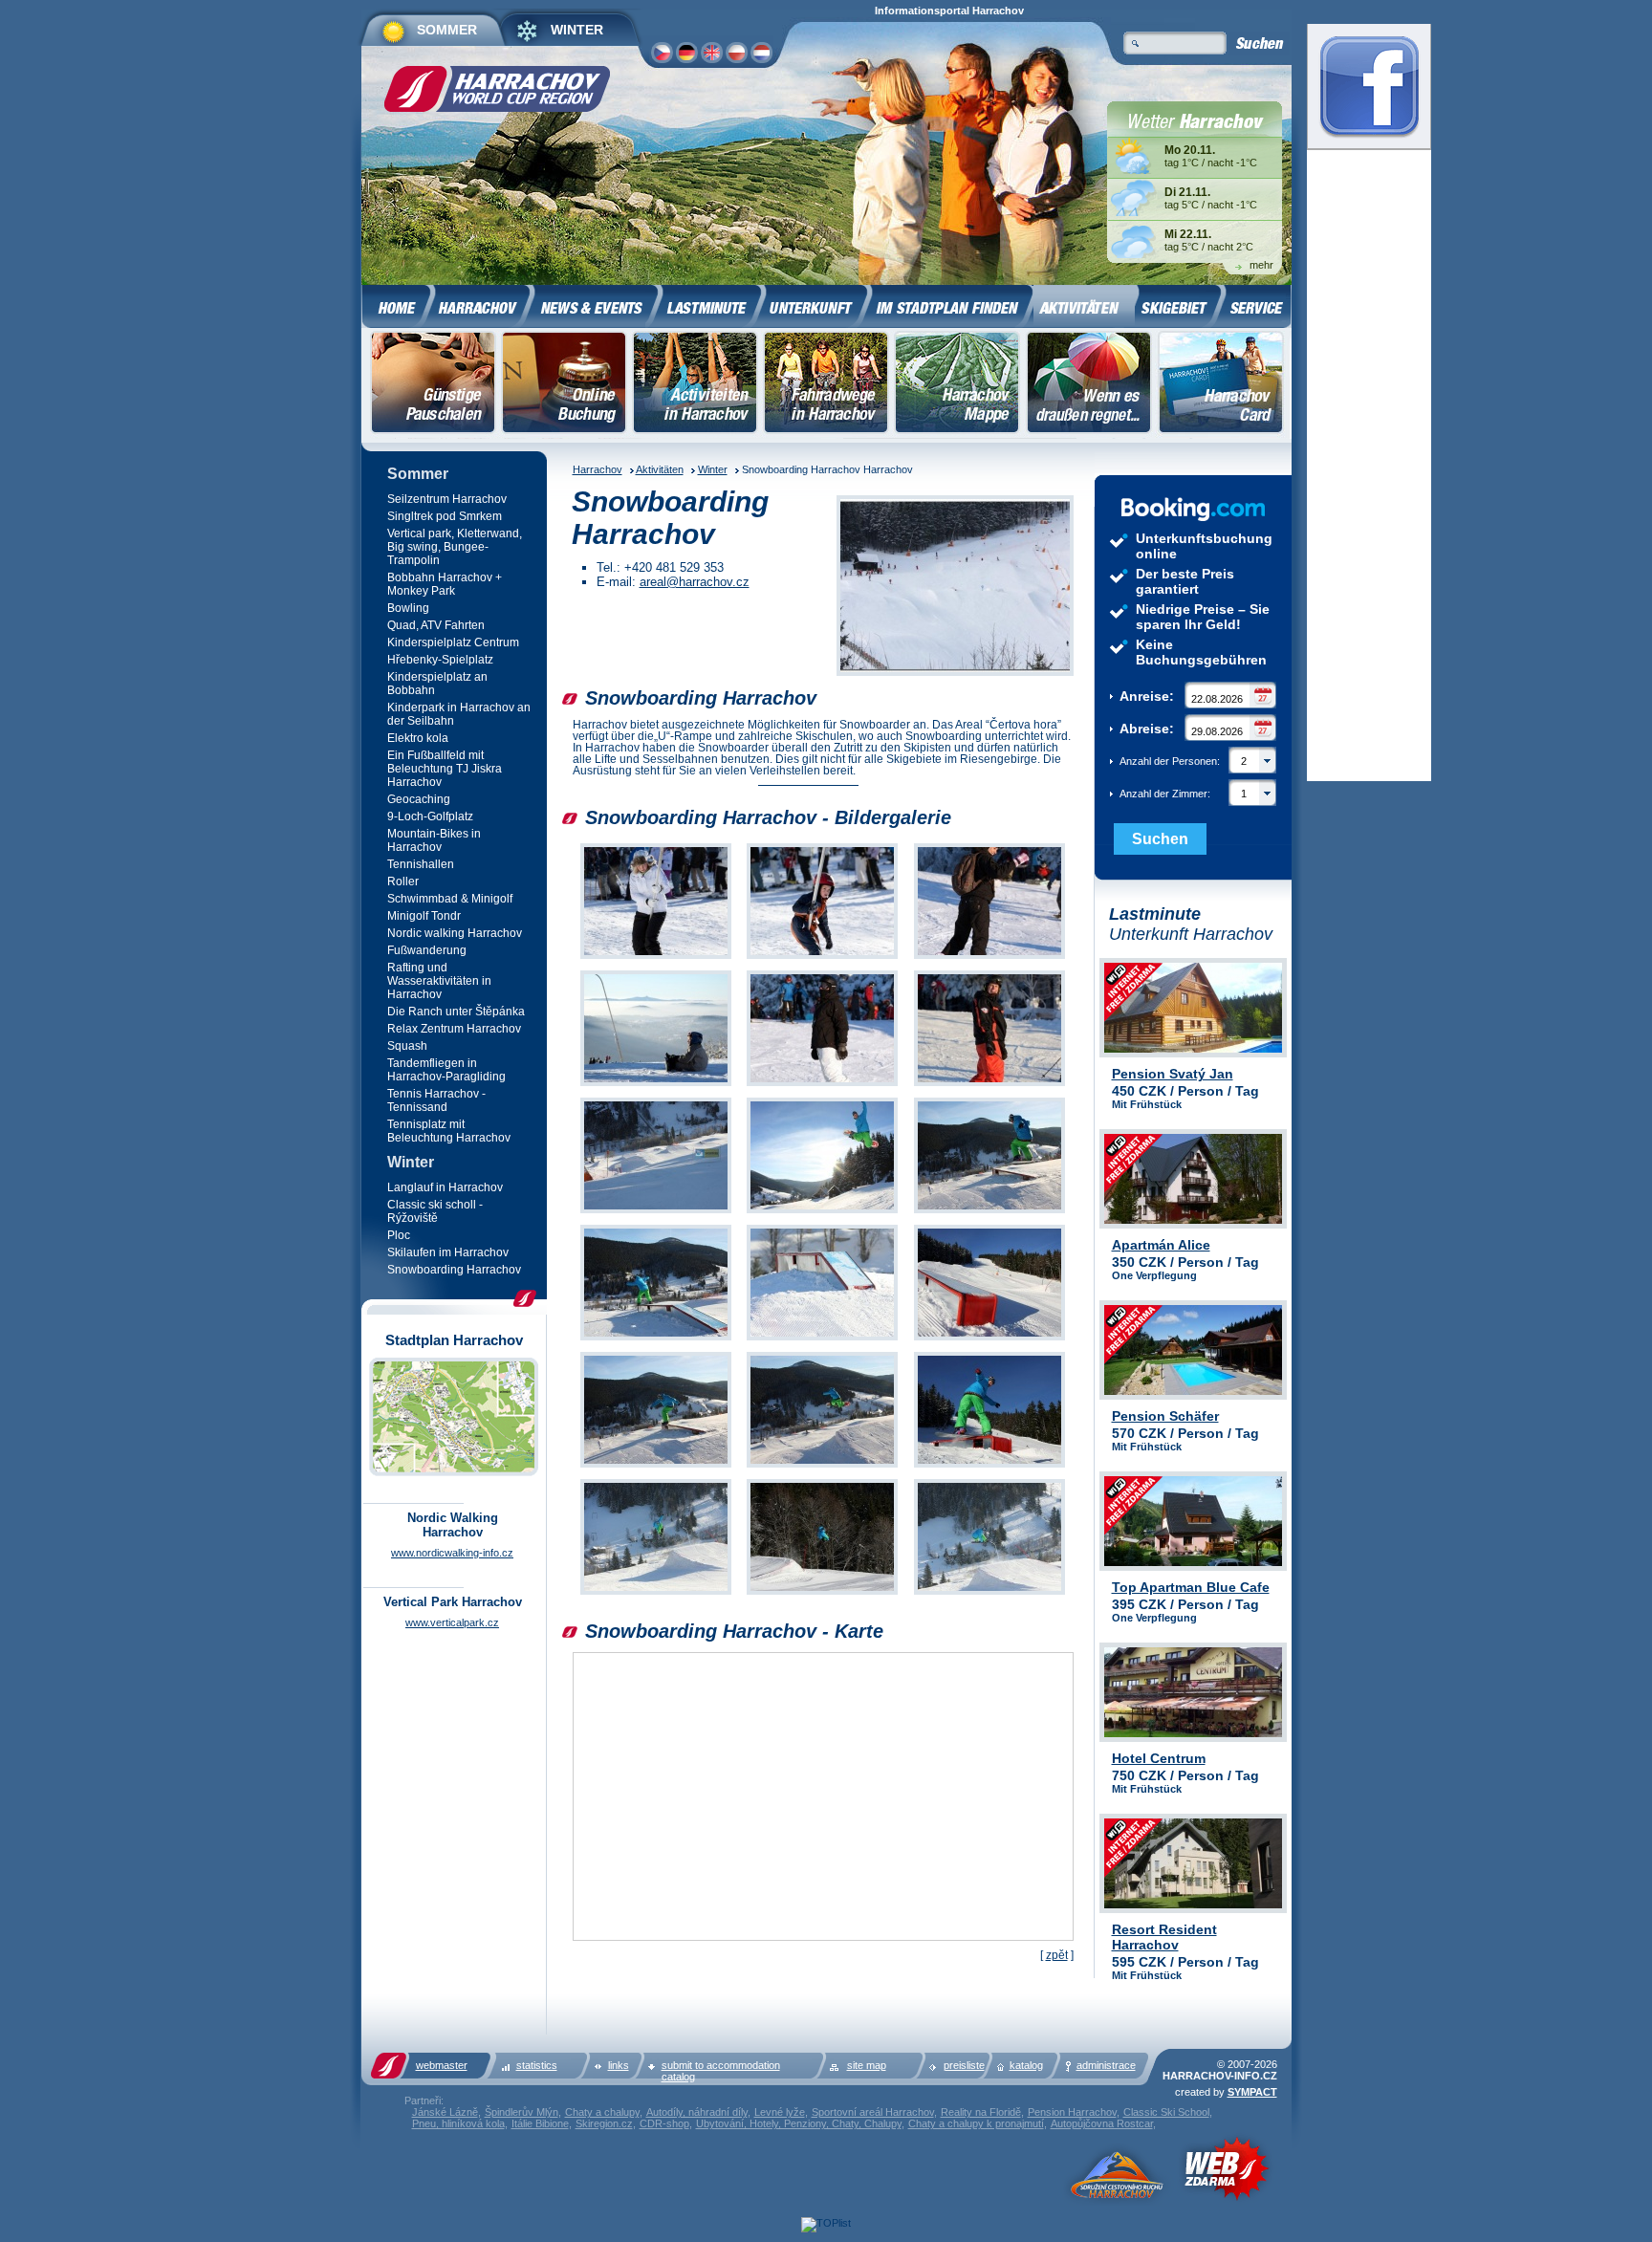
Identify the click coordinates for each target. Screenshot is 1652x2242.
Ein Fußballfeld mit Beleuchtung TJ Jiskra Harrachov (445, 769)
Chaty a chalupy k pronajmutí (976, 2123)
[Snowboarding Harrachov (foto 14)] (822, 1468)
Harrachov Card (1223, 385)
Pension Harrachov (1072, 2112)
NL (761, 52)
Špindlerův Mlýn (522, 2112)
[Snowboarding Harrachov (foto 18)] (989, 1595)
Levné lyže (780, 2112)
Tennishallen (421, 864)
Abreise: (1147, 729)
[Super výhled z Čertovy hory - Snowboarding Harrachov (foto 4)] (656, 1087)
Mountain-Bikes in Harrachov (434, 840)
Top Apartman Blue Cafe (1191, 1587)
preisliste (964, 2065)
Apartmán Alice (1161, 1245)
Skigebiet (1178, 304)
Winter (713, 469)
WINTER (577, 30)
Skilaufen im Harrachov (448, 1252)
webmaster (442, 2065)
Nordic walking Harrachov (455, 933)
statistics (537, 2065)
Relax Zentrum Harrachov (454, 1029)
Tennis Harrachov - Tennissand (436, 1100)
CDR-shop (664, 2123)
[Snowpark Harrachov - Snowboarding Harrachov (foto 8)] (822, 1214)
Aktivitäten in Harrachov (695, 385)
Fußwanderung (427, 950)
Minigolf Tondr (424, 916)
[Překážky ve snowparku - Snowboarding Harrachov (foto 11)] (822, 1341)
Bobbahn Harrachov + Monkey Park (445, 584)
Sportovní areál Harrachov (873, 2112)
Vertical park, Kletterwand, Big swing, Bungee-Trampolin (455, 547)
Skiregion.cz (604, 2123)
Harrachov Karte (957, 385)
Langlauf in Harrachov (445, 1187)
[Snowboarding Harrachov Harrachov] (955, 587)
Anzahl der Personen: (1183, 761)
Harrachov (598, 469)
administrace (1106, 2065)
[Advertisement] (268, 311)
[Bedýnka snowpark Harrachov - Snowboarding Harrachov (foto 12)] (989, 1341)
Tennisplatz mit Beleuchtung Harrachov (449, 1131)
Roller (403, 882)
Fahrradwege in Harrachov (826, 385)
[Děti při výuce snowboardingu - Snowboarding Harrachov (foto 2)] (822, 959)
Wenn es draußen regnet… (1089, 385)
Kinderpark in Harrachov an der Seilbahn (459, 714)
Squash (407, 1046)
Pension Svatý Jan (1173, 1074)
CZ (662, 52)
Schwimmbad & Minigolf (450, 899)
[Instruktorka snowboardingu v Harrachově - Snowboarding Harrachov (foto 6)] (989, 1087)
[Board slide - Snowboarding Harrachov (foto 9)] (989, 1214)
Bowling (408, 608)
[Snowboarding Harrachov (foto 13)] (656, 1468)
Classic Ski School (1166, 2112)
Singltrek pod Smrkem (445, 516)
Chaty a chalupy (602, 2112)
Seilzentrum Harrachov (447, 499)
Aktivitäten (660, 469)
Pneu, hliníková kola (458, 2123)
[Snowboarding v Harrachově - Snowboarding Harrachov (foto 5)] (822, 1087)
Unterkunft (815, 304)
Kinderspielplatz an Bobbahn (437, 684)
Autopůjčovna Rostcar (1102, 2123)
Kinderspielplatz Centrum (453, 642)
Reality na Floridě (981, 2112)
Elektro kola (418, 738)
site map (867, 2065)
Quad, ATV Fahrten (436, 625)
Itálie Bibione (540, 2123)
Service (1256, 304)
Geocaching (419, 799)
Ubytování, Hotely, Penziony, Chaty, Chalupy (799, 2123)
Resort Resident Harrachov (1164, 1937)
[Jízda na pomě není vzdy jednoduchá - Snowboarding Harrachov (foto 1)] (656, 959)
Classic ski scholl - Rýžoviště (435, 1211)
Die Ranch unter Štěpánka (456, 1012)
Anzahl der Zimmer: (1183, 794)
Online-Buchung (564, 385)
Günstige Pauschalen (434, 385)
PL (736, 52)
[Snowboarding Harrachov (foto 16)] (656, 1595)
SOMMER (447, 30)
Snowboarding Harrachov (454, 1270)
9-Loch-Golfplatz (430, 816)
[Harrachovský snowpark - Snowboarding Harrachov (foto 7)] (656, 1214)
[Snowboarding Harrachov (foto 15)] (989, 1468)
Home (396, 304)
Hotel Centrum (1159, 1758)
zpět (1057, 1955)
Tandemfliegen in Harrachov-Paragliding (446, 1070)
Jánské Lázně (445, 2112)
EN (711, 52)
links (619, 2065)
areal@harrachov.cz (695, 582)
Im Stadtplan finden (951, 304)
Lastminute (710, 304)
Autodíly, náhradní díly (697, 2112)
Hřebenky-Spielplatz (440, 660)
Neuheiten (594, 304)
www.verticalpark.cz (452, 1622)
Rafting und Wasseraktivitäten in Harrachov (439, 981)
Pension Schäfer (1165, 1416)
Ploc (399, 1235)
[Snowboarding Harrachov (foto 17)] (822, 1595)
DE (686, 52)
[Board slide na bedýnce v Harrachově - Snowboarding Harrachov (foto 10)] (656, 1341)
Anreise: (1147, 696)
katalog (1026, 2065)
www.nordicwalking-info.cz (452, 1553)
